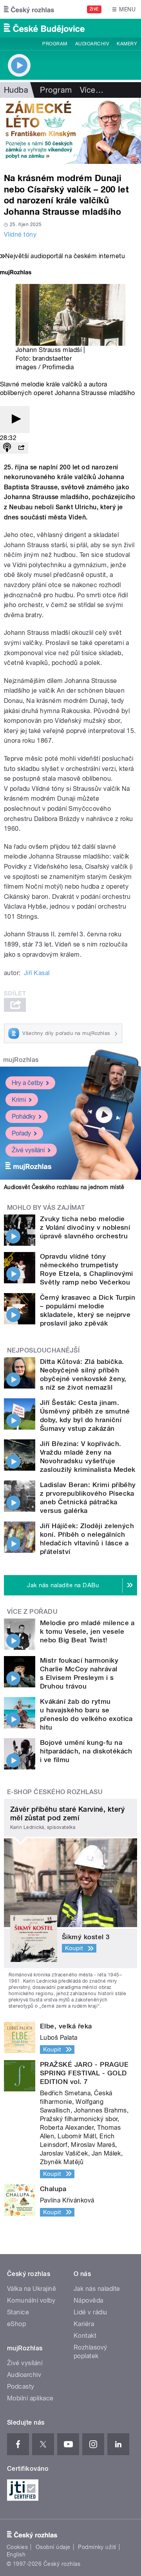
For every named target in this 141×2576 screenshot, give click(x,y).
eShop (16, 2324)
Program (55, 44)
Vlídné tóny (20, 234)
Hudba (16, 90)
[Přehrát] (15, 419)
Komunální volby (31, 2300)
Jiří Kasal (37, 973)
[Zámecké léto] (70, 131)
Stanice (18, 2312)
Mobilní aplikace (30, 2398)
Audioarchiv (92, 44)
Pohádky (24, 1116)
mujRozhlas (21, 1060)
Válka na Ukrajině (32, 2289)
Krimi (19, 1100)
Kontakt (85, 2336)
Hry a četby (27, 1083)
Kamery (127, 44)
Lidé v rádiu (90, 2312)
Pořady (21, 1133)
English (16, 2554)
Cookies (17, 2547)
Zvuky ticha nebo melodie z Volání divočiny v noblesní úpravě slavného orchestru (85, 1227)
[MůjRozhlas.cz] (16, 273)
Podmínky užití (97, 2547)
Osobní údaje (53, 2547)
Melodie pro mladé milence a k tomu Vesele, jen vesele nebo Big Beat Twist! (87, 1631)
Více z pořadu (32, 1612)
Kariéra (84, 2324)
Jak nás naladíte (97, 2289)
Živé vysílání (28, 1150)
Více (92, 90)
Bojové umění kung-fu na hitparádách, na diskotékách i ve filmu (86, 1751)
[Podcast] (7, 448)
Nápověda (89, 2300)
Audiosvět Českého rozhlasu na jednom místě (64, 1187)
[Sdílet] (21, 448)
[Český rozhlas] (29, 9)
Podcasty (21, 2386)
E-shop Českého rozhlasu (55, 1792)
